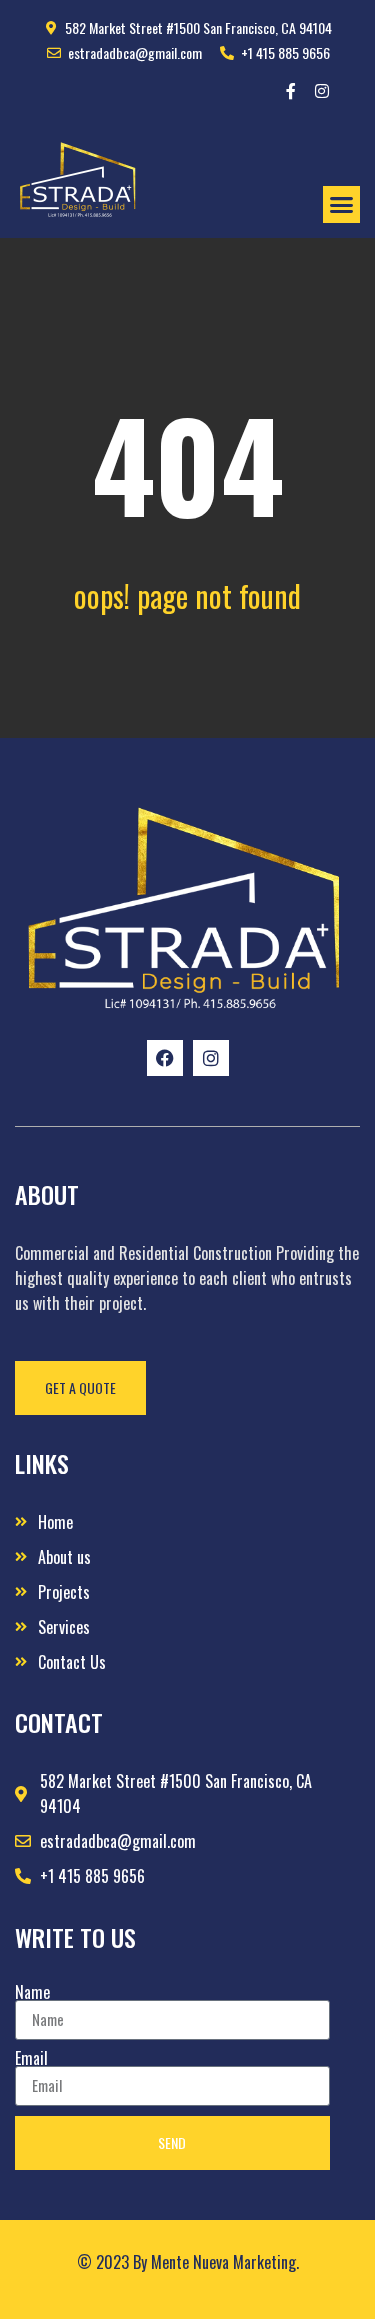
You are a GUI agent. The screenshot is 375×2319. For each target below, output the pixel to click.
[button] (342, 205)
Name (32, 1992)
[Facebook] (165, 1058)
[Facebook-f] (291, 91)
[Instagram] (322, 91)
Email (31, 2058)
